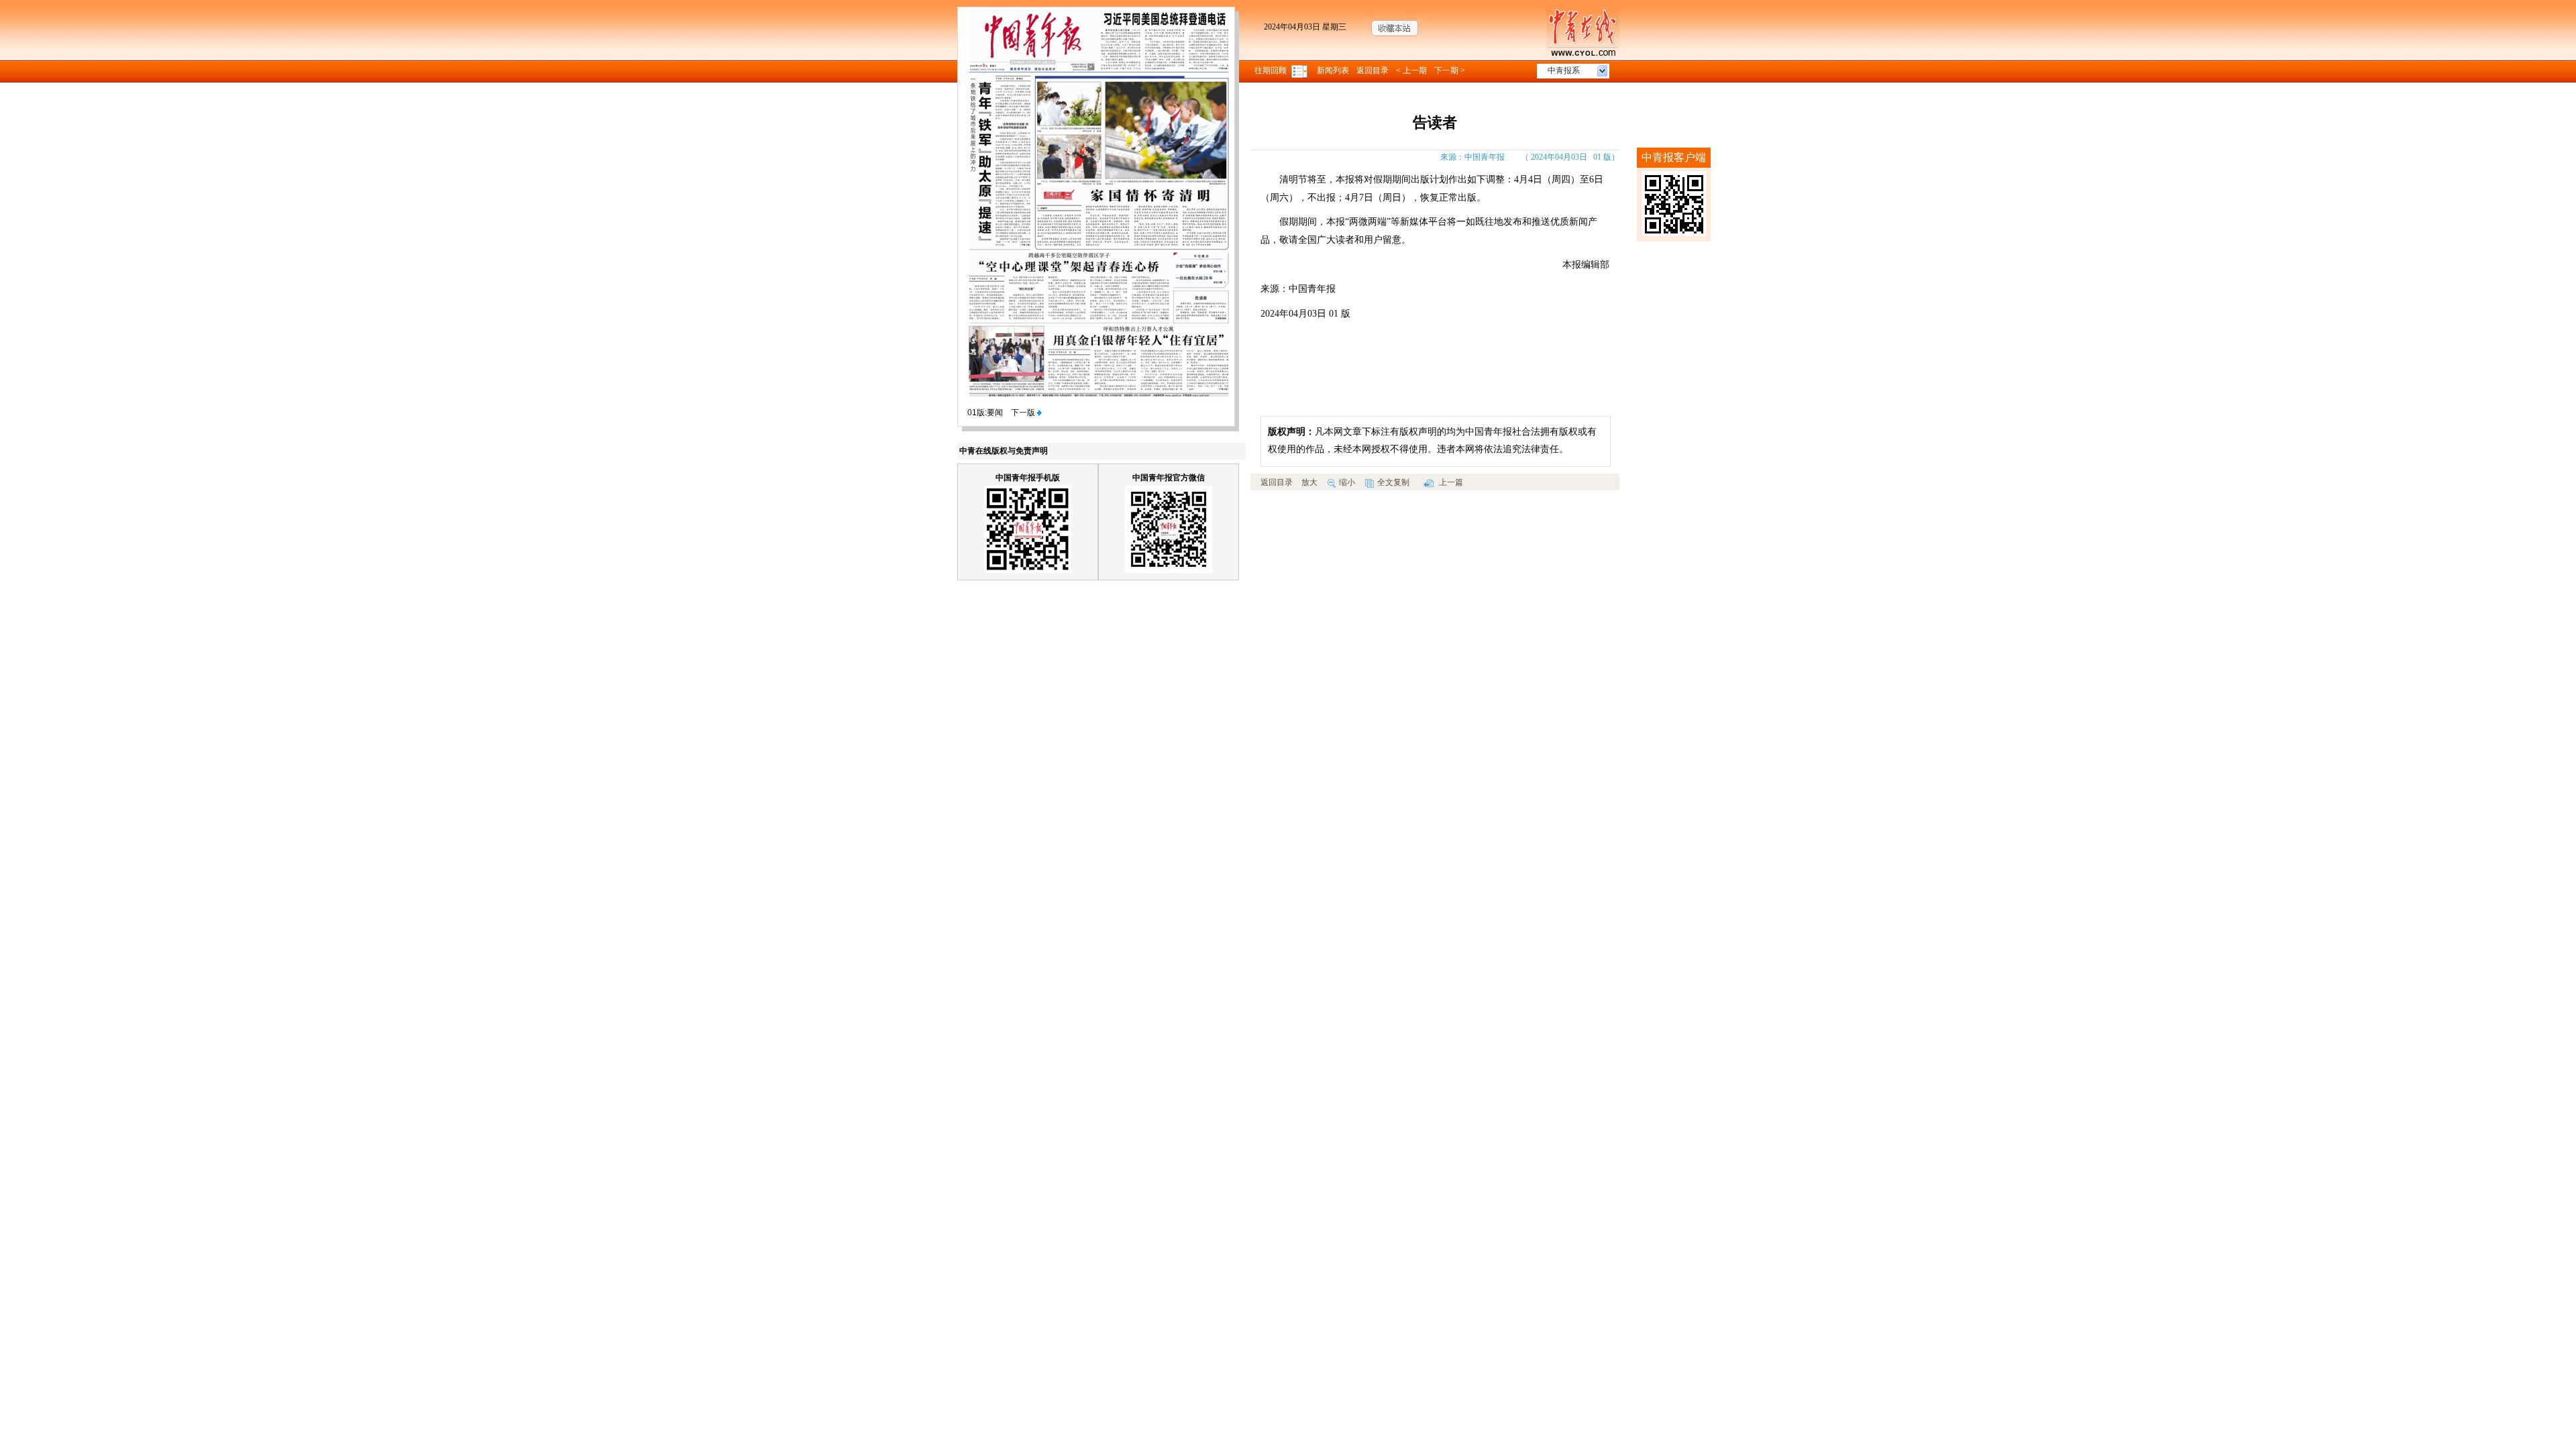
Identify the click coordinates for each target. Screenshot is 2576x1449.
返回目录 (1373, 70)
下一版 (1024, 413)
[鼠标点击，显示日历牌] (1300, 70)
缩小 (1347, 482)
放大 (1309, 482)
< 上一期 (1411, 70)
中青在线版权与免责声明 (1004, 451)
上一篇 (1450, 482)
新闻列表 (1333, 70)
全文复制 (1393, 482)
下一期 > (1450, 70)
